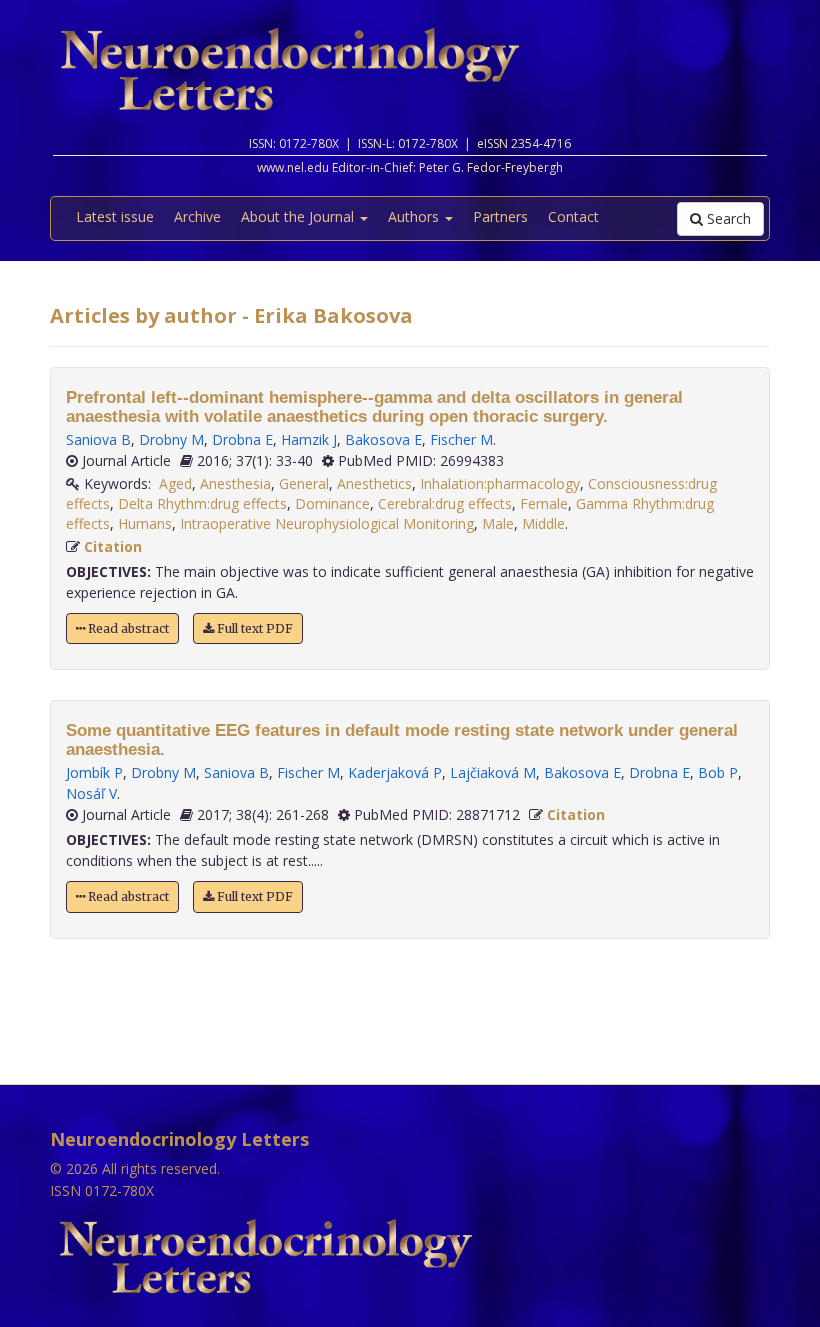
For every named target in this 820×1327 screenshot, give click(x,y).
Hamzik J (309, 439)
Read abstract (127, 628)
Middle (543, 523)
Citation (113, 546)
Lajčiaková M (493, 772)
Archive (197, 216)
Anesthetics (374, 483)
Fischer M (461, 439)
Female (544, 503)
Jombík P (94, 772)
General (304, 483)
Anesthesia (235, 483)
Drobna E (242, 439)
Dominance (332, 503)
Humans (145, 523)
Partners (500, 216)
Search (727, 218)
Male (498, 523)
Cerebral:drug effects (445, 503)
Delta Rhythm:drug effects (202, 503)
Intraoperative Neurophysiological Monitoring (327, 523)
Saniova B (98, 439)
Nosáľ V (91, 793)
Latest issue (115, 216)
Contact (573, 216)
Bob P (718, 772)
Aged (175, 483)
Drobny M (171, 439)
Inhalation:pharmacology (500, 483)
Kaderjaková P (395, 772)
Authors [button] (415, 216)
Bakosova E (383, 439)
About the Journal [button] (299, 216)
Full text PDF (253, 628)
